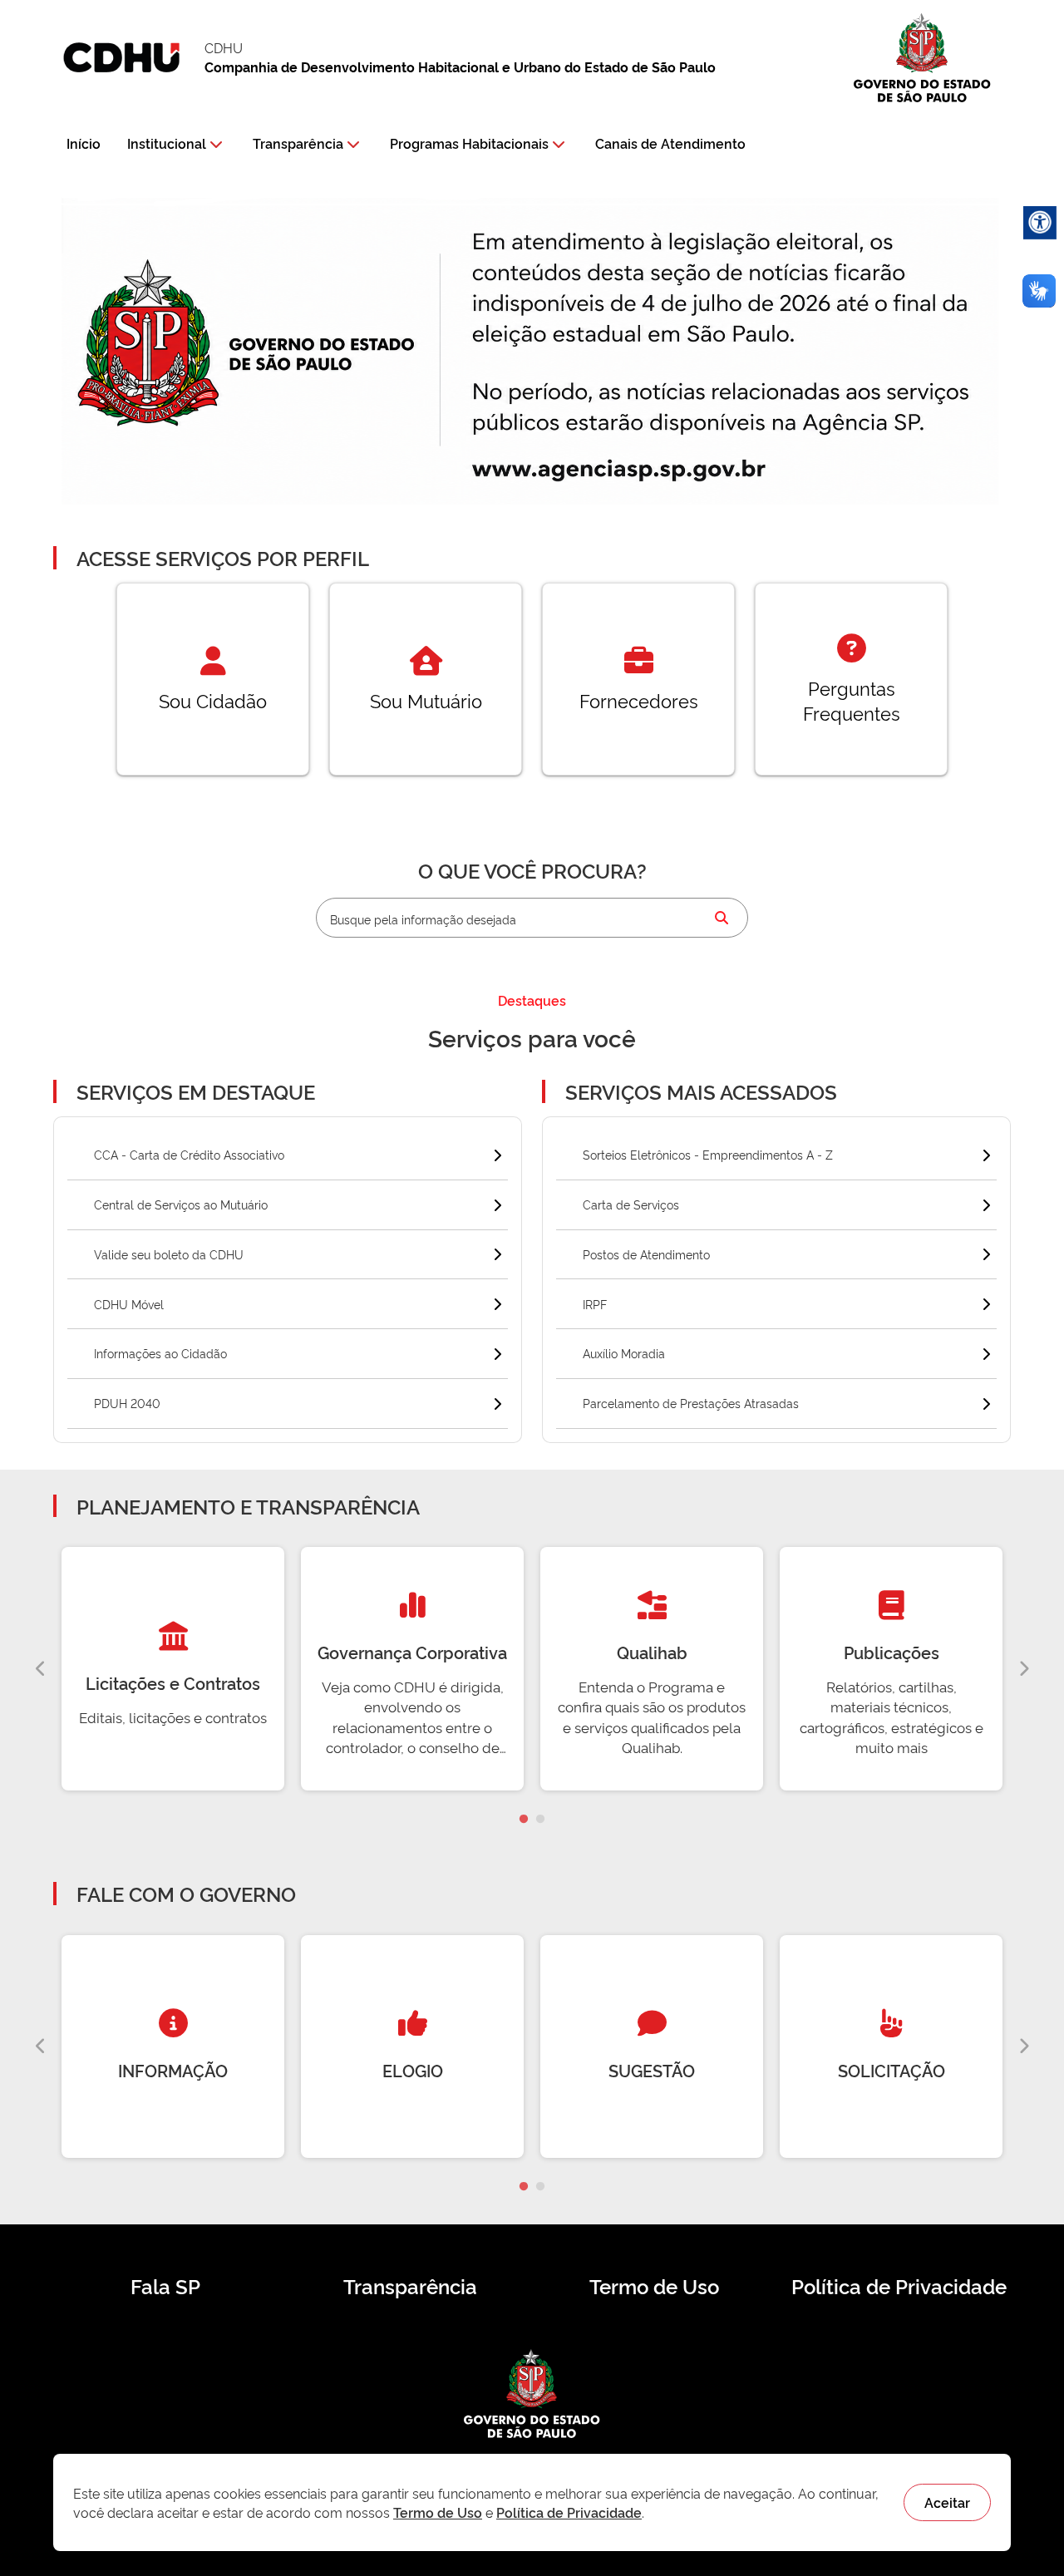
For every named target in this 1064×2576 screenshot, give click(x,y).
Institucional (167, 143)
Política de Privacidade (899, 2286)
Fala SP (165, 2286)
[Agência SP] (623, 470)
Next (1023, 1669)
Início (84, 143)
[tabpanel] (173, 1669)
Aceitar (947, 2502)
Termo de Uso (654, 2286)
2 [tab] (540, 1820)
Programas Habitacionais (469, 143)
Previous (41, 1669)
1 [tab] (524, 1820)
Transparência (298, 143)
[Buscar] (722, 918)
